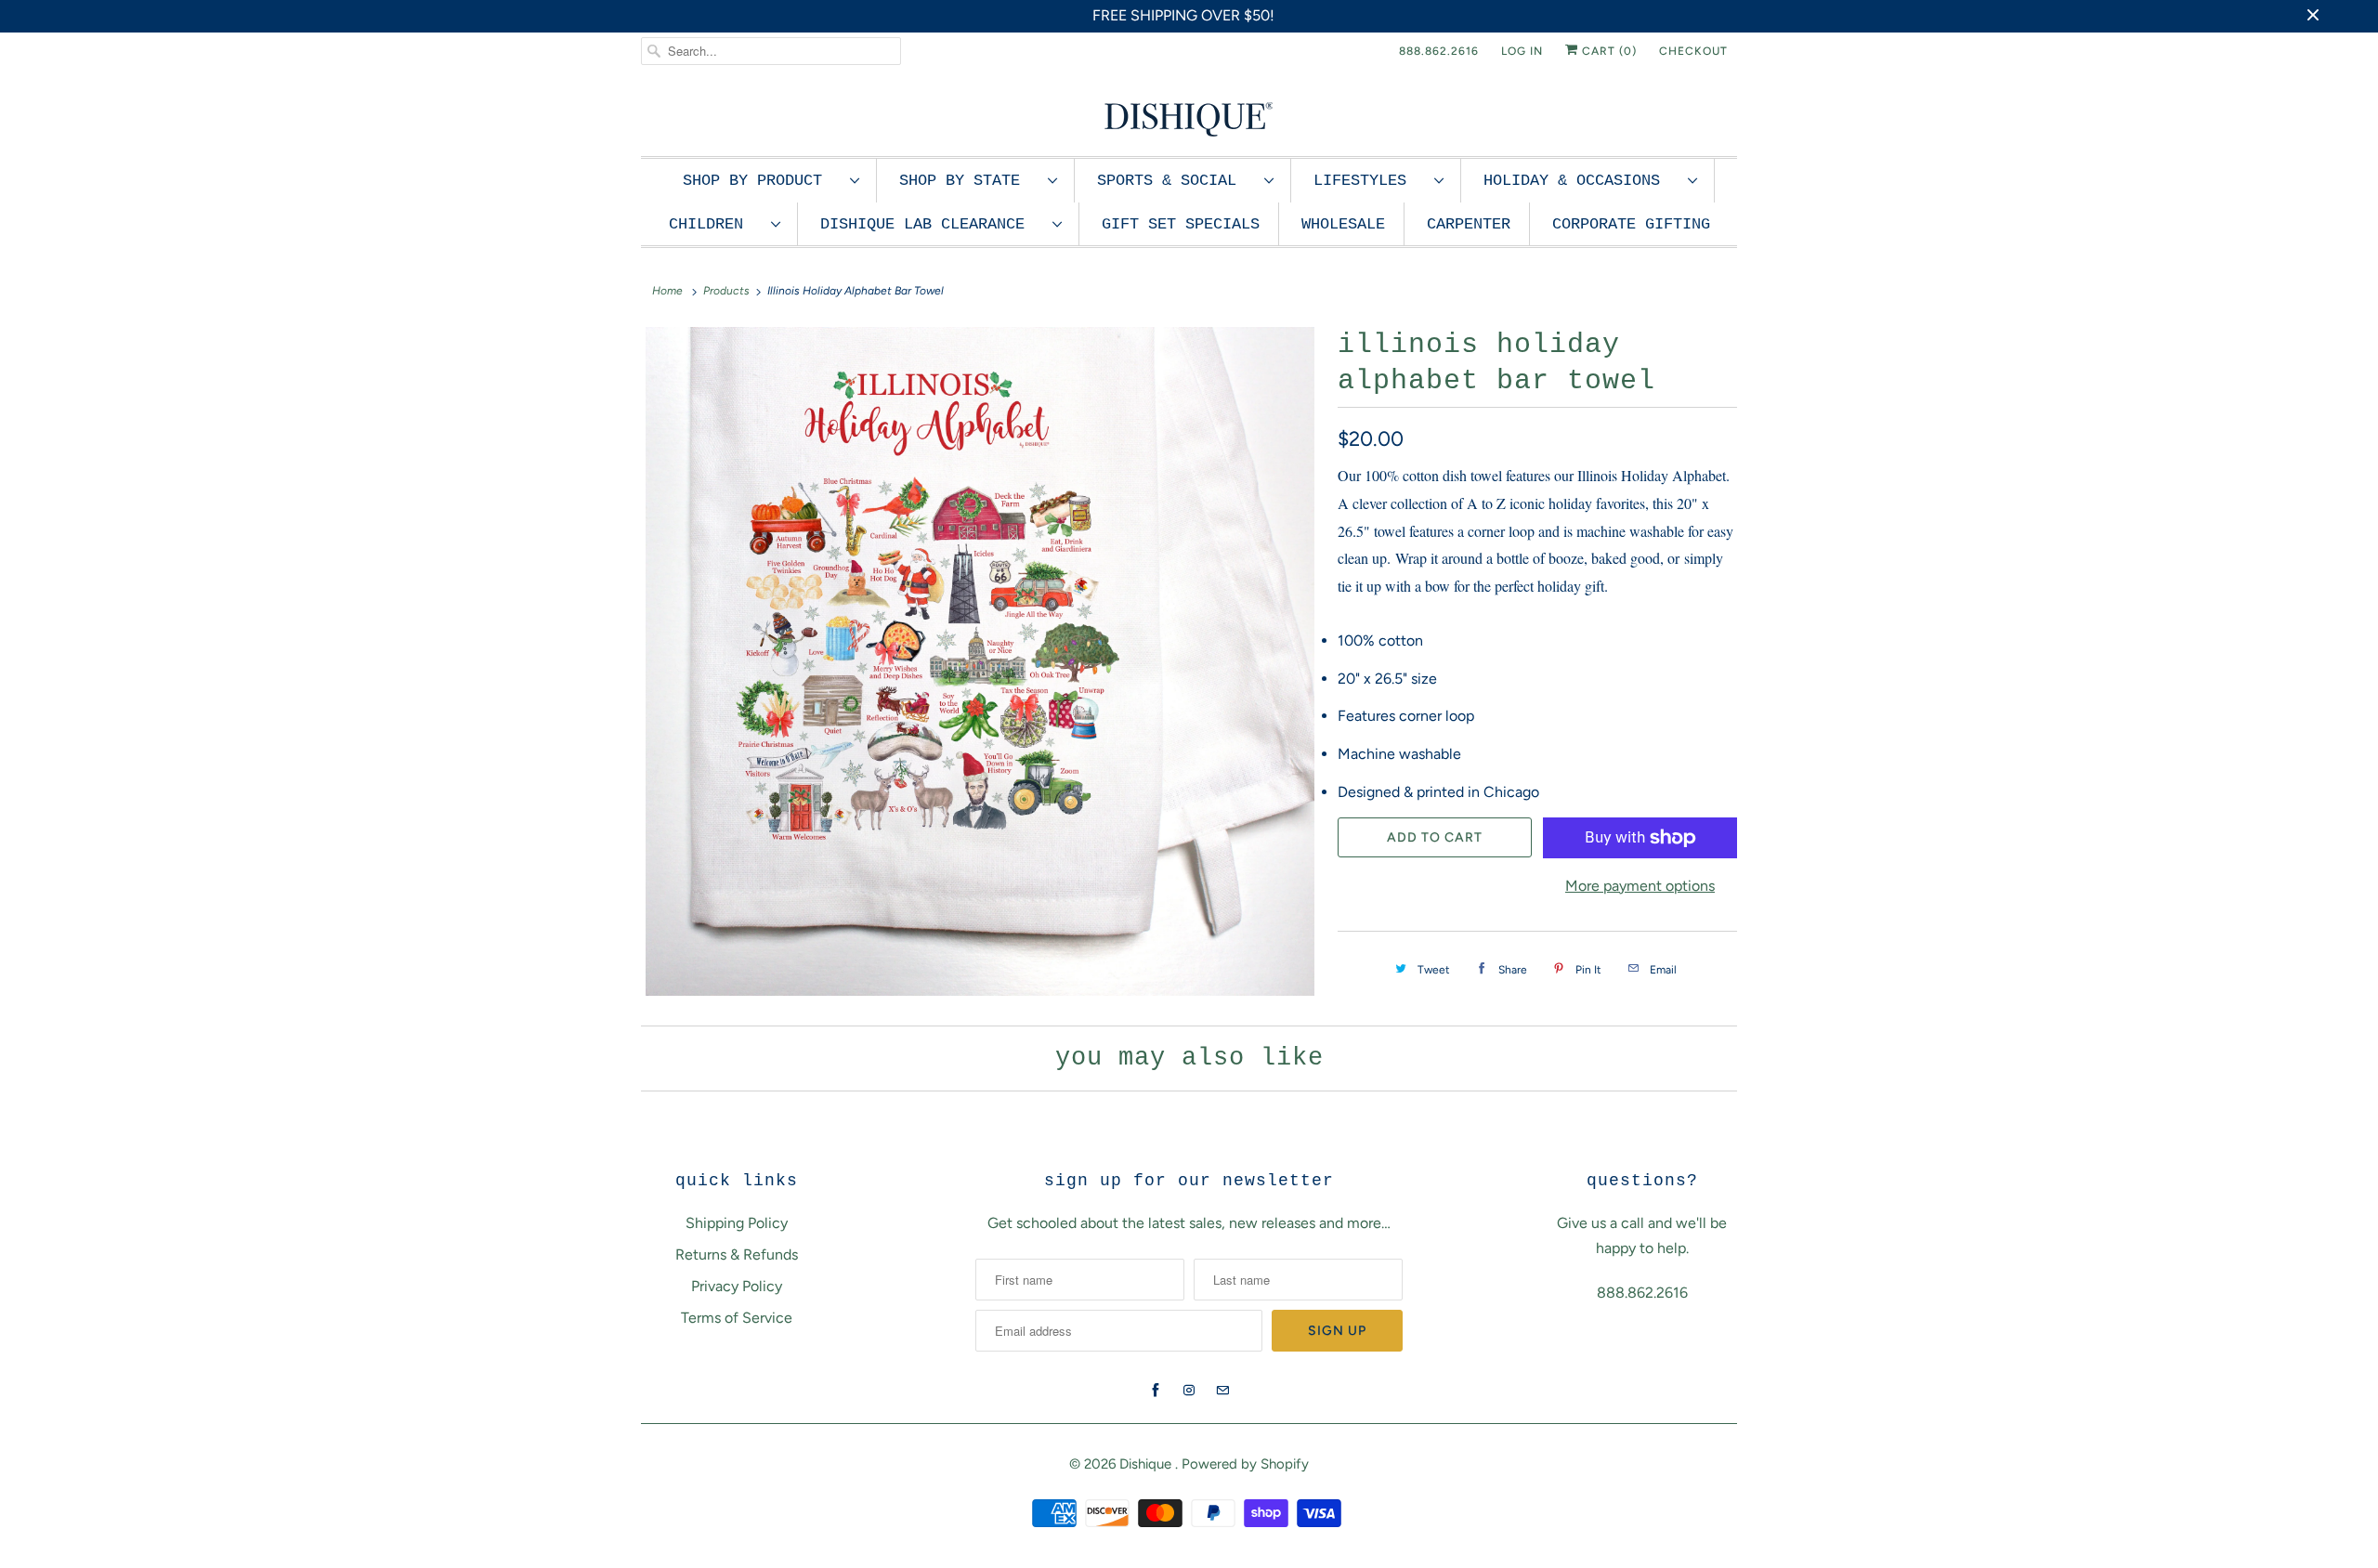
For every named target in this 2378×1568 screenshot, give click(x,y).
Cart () (1607, 51)
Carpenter (1469, 224)
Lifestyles (1369, 181)
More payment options (1640, 886)
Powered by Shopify (1245, 1464)
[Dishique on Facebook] (1156, 1391)
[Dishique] (1189, 118)
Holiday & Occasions (1581, 181)
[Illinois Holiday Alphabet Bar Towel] (980, 661)
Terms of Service (737, 1318)
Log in (1522, 51)
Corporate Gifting (1631, 224)
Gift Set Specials (1181, 224)
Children (715, 224)
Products (726, 291)
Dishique (1147, 1464)
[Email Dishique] (1222, 1391)
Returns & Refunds (737, 1254)
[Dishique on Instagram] (1189, 1391)
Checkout (1693, 51)
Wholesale (1343, 224)
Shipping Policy (737, 1223)
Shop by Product (762, 181)
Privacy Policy (737, 1286)
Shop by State (969, 181)
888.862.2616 (1439, 51)
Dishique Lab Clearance (932, 224)
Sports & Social (1176, 181)
